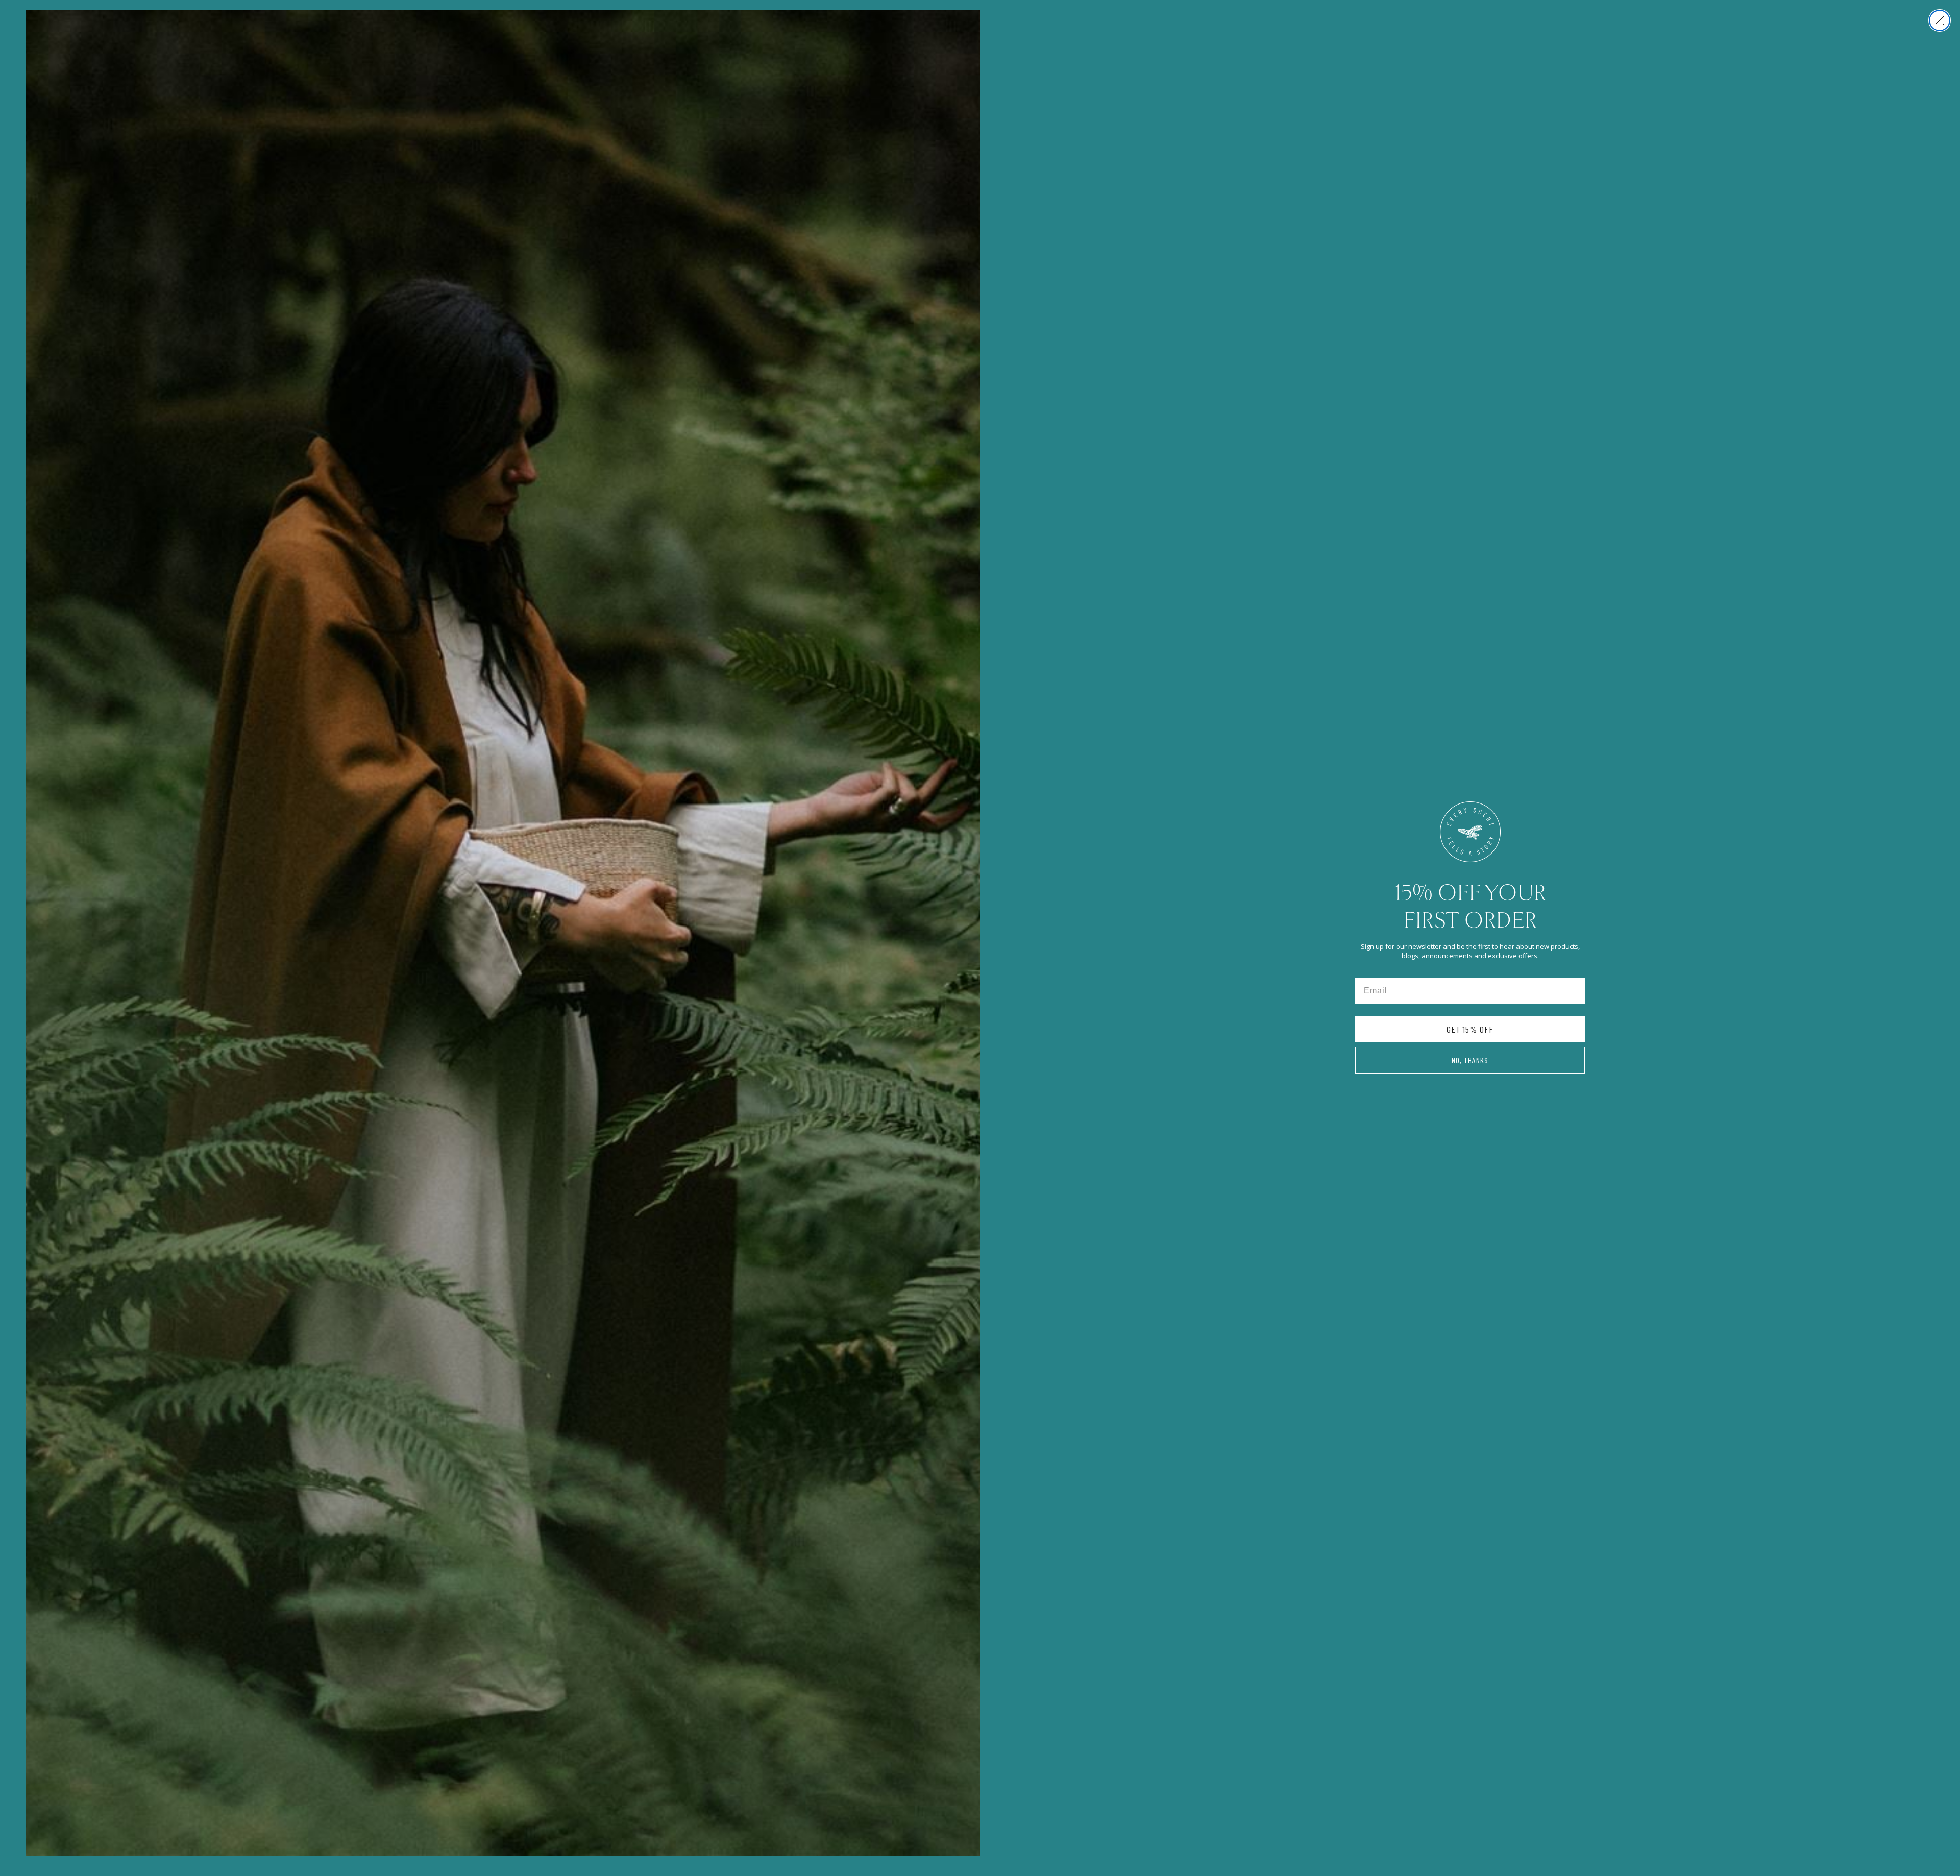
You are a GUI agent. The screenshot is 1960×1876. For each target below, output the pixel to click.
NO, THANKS (1470, 1060)
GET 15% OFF (1470, 1029)
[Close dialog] (1940, 20)
